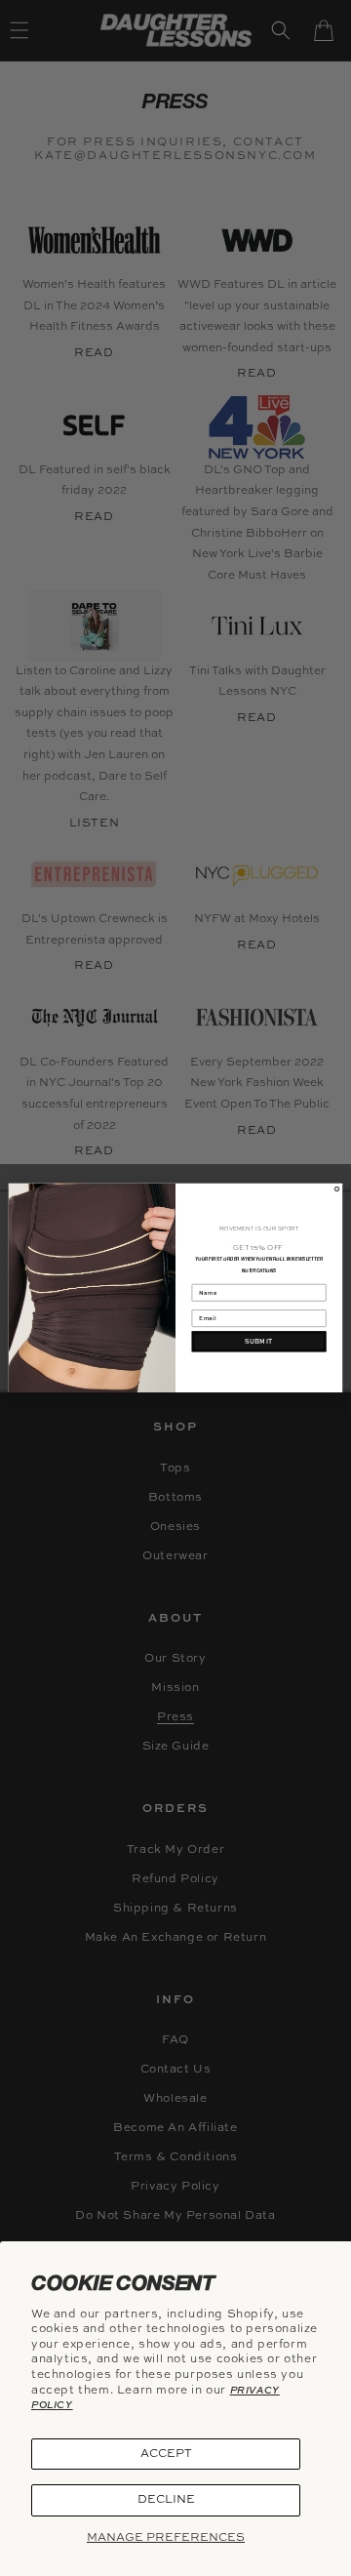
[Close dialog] (336, 1188)
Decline (166, 2500)
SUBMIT (259, 1341)
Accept (166, 2454)
